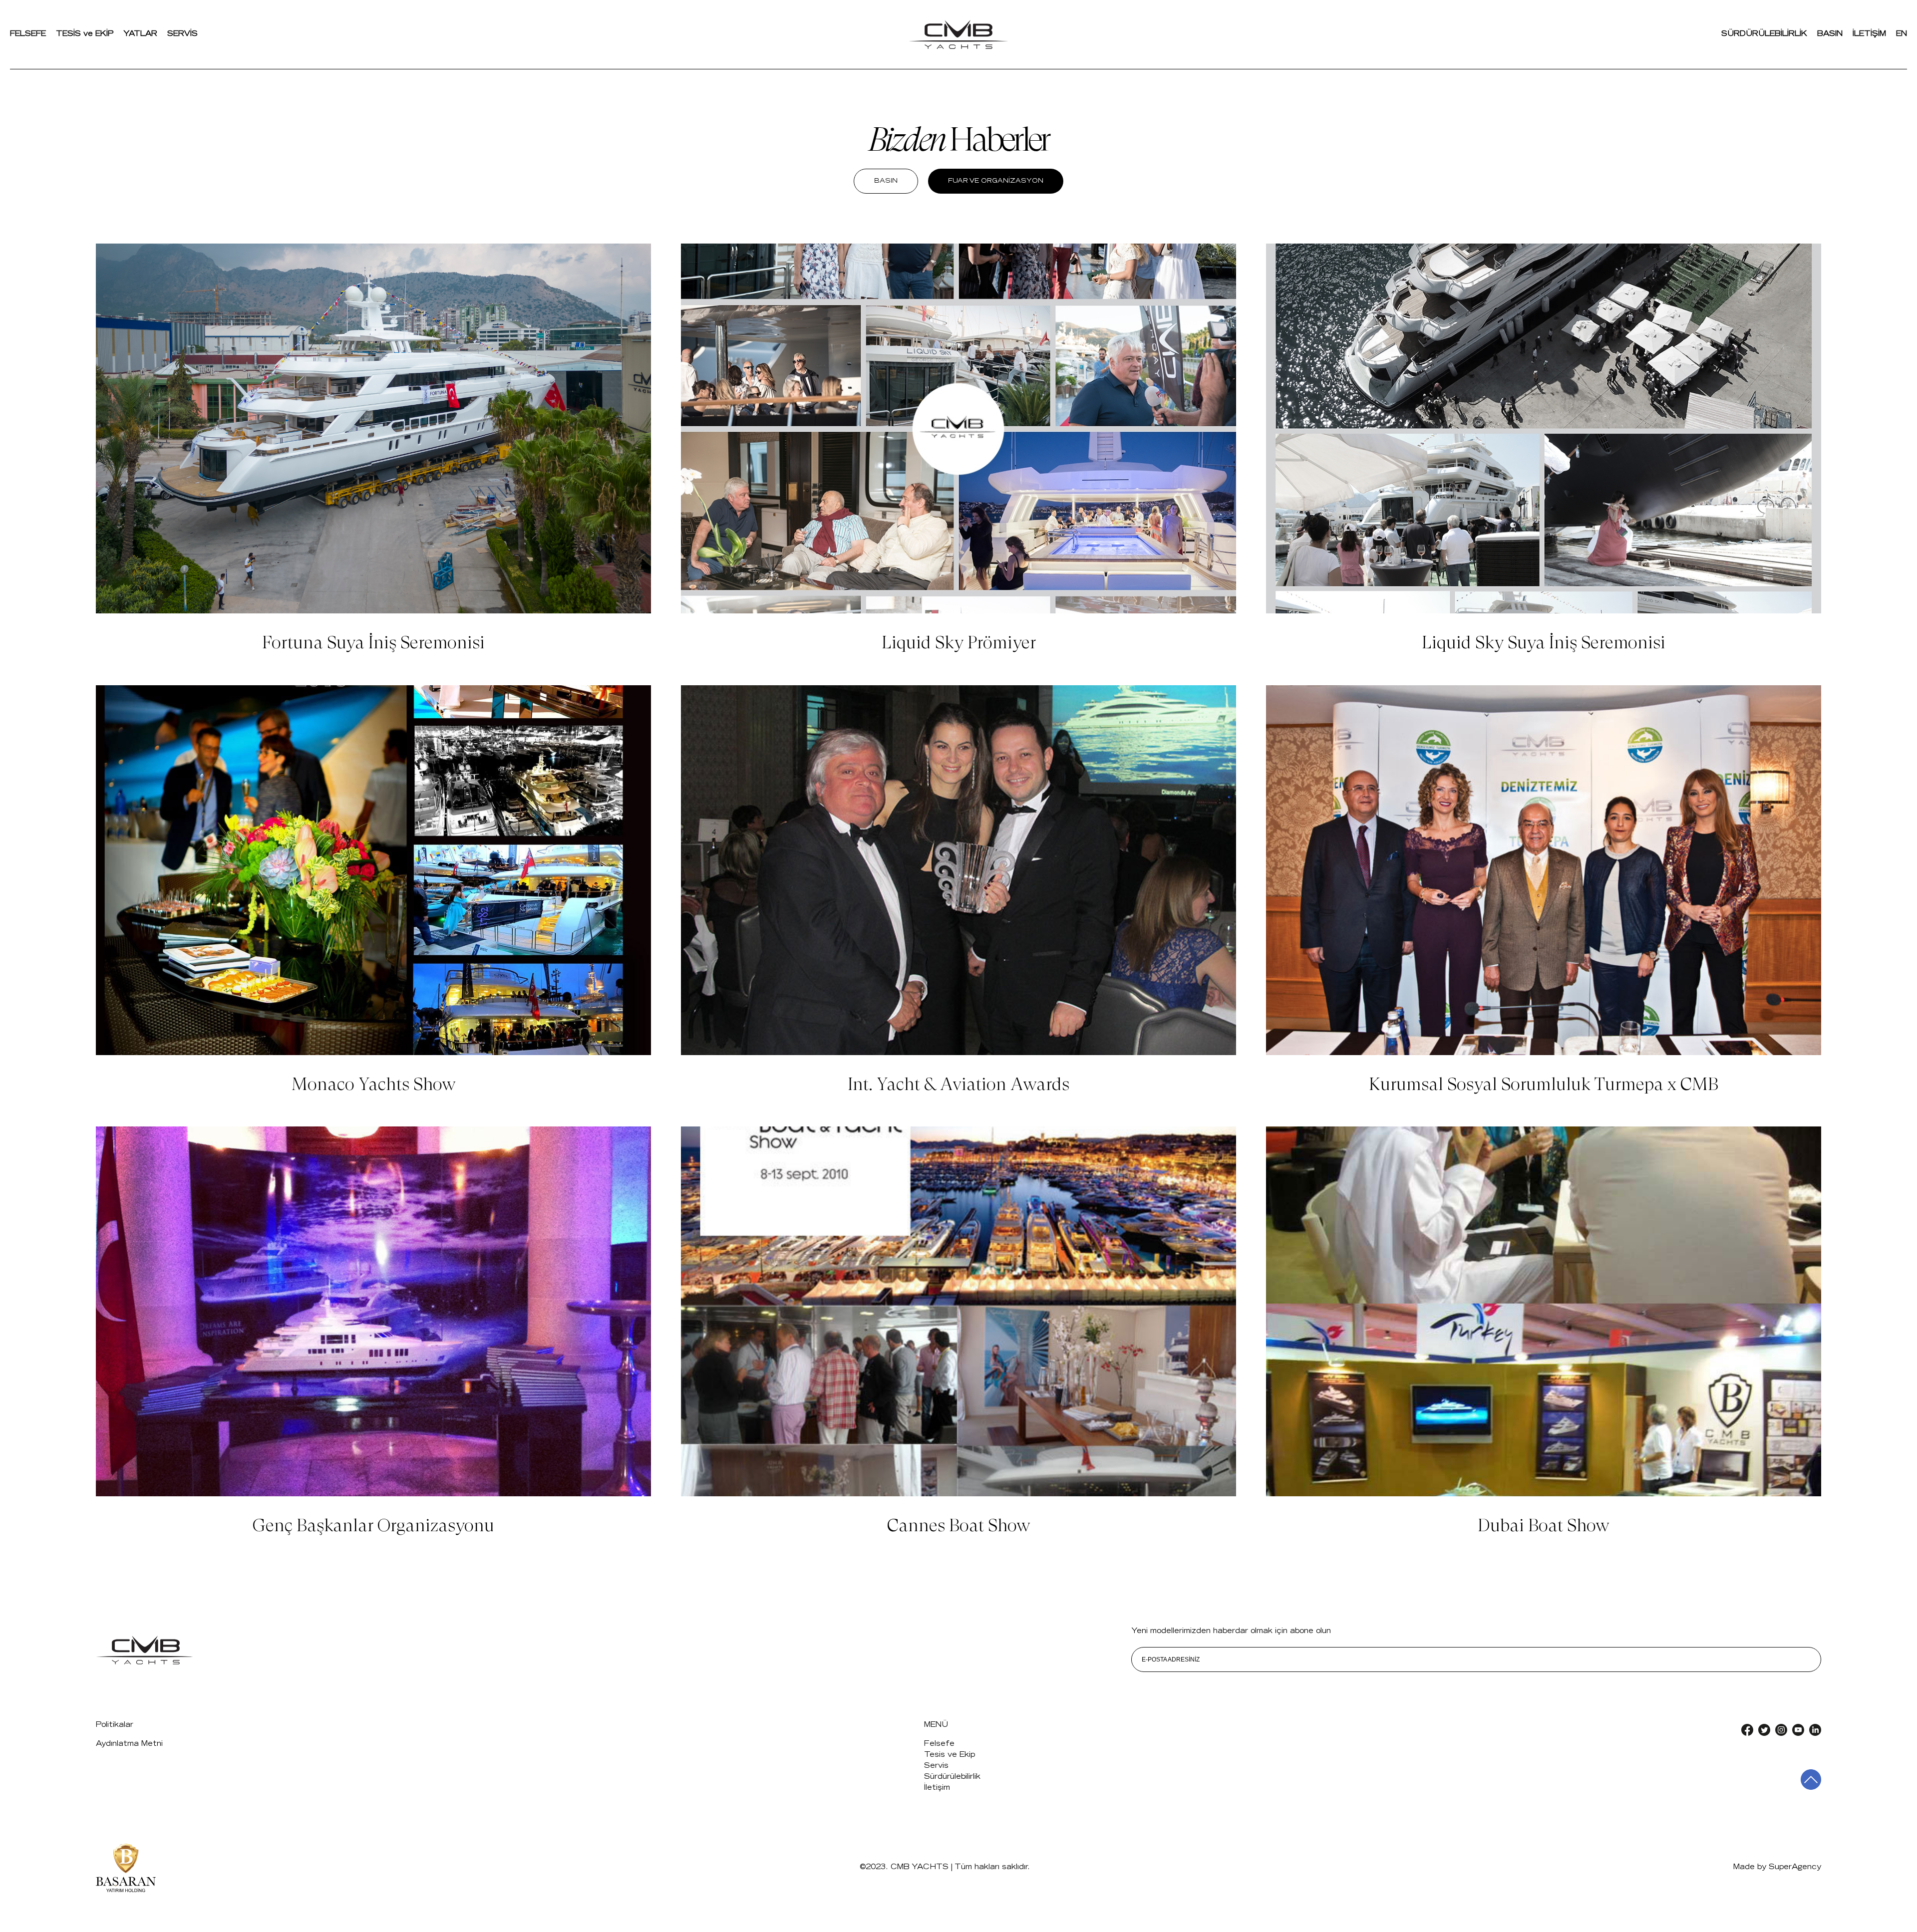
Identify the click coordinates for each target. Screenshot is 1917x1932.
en (1902, 34)
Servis (936, 1766)
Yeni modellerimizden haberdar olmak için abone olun (1231, 1631)
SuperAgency (1795, 1867)
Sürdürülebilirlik (952, 1777)
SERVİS (182, 34)
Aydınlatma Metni (129, 1744)
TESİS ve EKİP (85, 34)
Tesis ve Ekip (950, 1755)
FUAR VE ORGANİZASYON (996, 181)
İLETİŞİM (1869, 34)
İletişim (937, 1788)
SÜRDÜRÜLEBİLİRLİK (1764, 34)
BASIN (1830, 34)
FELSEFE (28, 34)
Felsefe (939, 1744)
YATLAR (140, 34)
